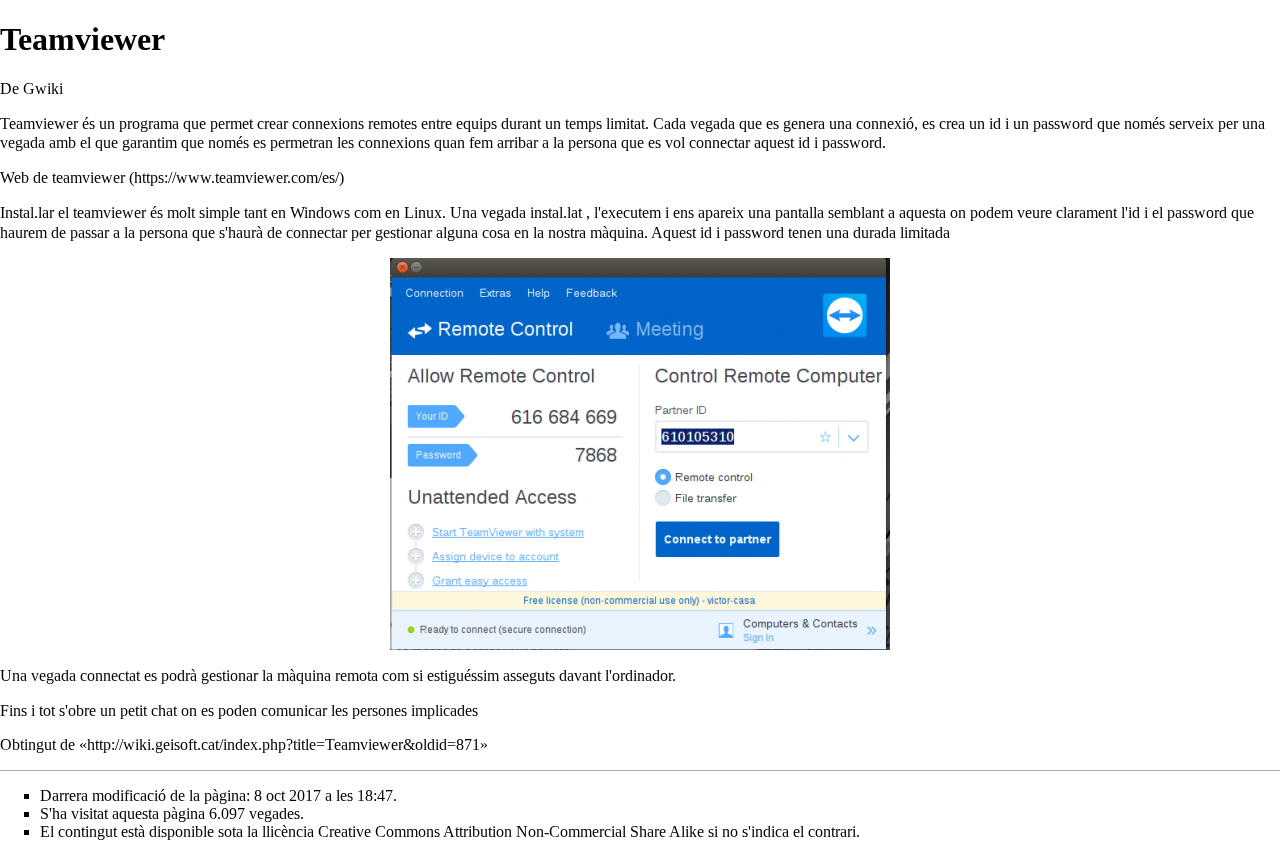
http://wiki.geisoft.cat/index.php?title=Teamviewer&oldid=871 (283, 744)
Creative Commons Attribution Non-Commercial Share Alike (511, 831)
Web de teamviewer (62, 177)
